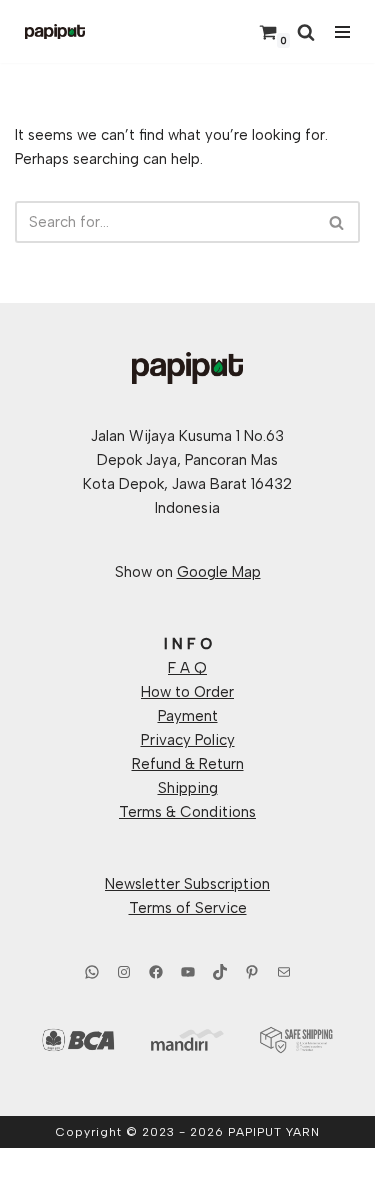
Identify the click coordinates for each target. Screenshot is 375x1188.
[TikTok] (220, 972)
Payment (188, 716)
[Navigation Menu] (342, 32)
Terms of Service (188, 908)
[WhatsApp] (92, 972)
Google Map (219, 572)
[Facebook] (156, 972)
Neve (101, 1168)
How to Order (187, 692)
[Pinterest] (252, 972)
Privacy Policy (188, 740)
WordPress (254, 1168)
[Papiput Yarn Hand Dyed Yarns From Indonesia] (55, 31)
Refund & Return (188, 764)
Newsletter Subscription (187, 884)
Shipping (188, 788)
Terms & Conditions (187, 812)
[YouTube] (188, 972)
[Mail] (284, 972)
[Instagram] (124, 972)
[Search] (306, 32)
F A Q (187, 668)
